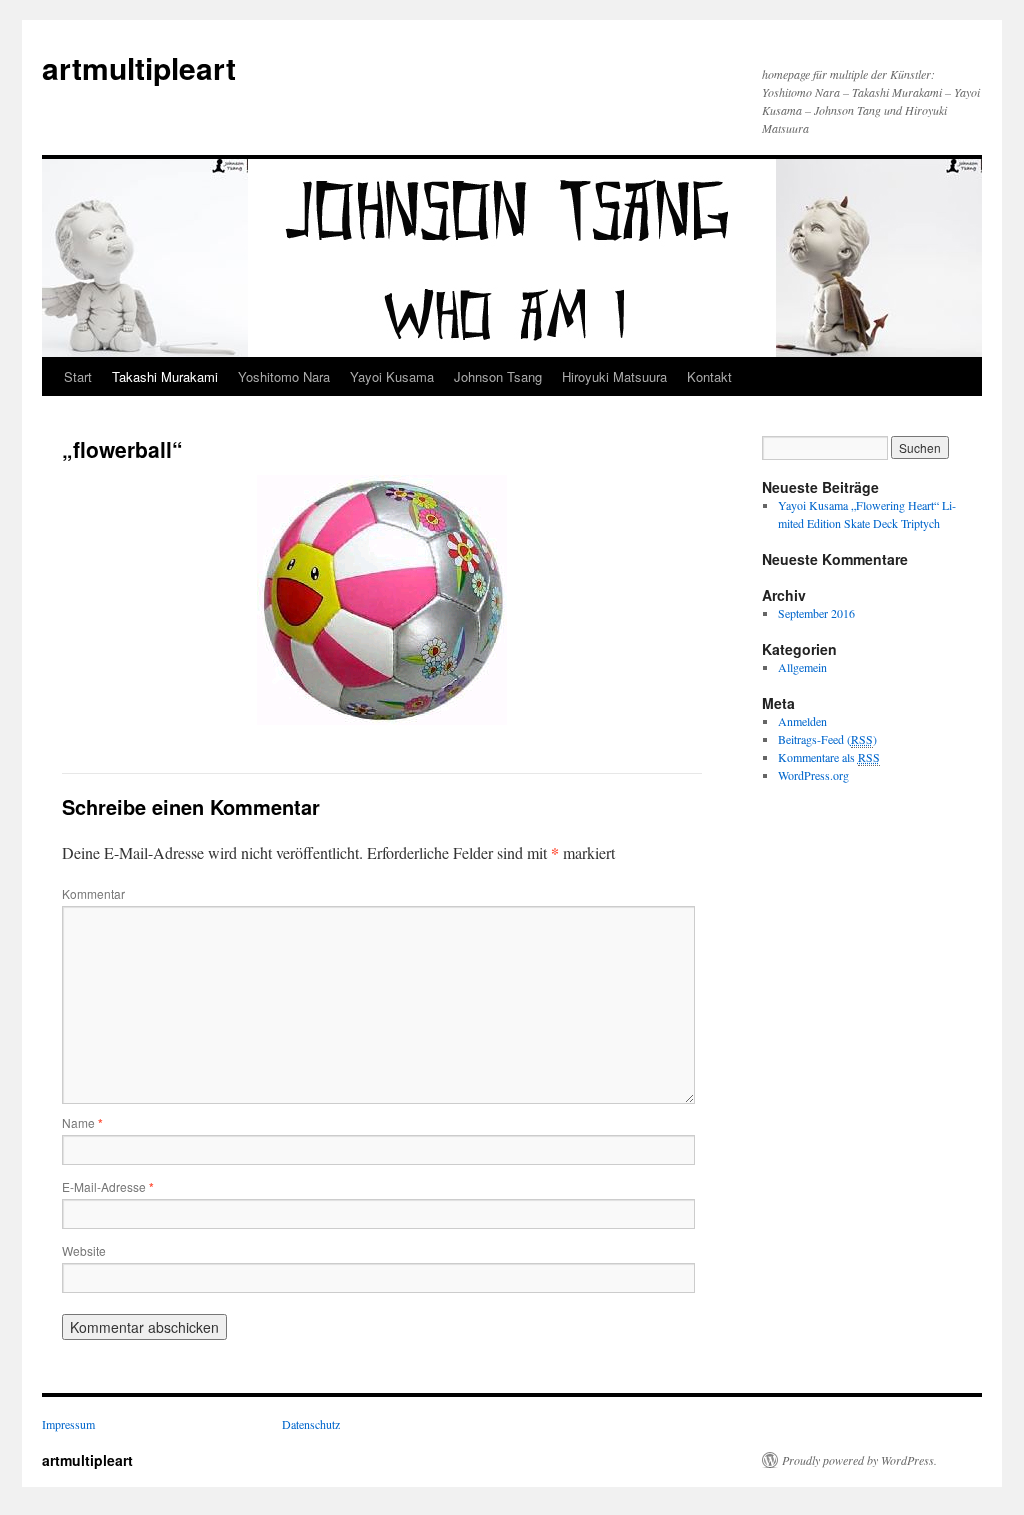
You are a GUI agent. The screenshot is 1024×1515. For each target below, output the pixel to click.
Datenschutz (311, 1424)
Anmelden (802, 721)
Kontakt (709, 376)
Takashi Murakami (165, 376)
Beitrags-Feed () (827, 739)
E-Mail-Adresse (108, 1186)
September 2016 (816, 613)
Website (84, 1250)
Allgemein (802, 667)
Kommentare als (829, 757)
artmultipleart (139, 67)
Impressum (68, 1424)
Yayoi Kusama (392, 376)
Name (82, 1122)
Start (78, 376)
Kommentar (93, 893)
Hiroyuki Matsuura (614, 376)
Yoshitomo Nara (284, 376)
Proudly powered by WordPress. (859, 1460)
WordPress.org (813, 775)
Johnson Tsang (498, 376)
